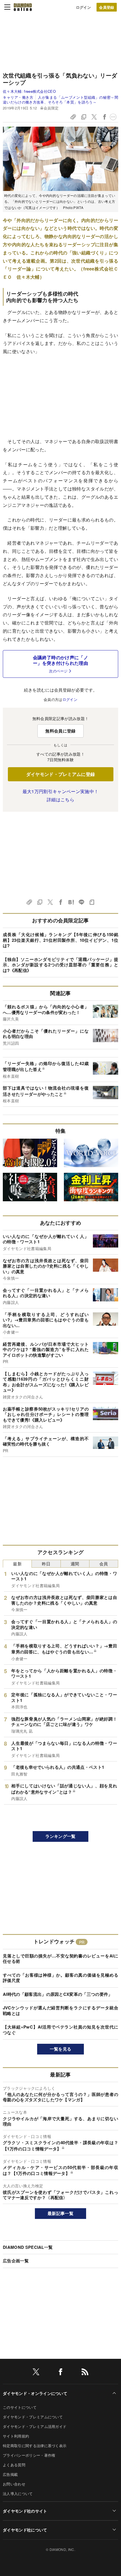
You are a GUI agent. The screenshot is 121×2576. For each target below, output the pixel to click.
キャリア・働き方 (18, 97)
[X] (36, 2373)
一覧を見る (61, 2049)
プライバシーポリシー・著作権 (29, 2455)
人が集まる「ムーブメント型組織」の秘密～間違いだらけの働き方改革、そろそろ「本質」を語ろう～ (60, 99)
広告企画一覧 (16, 2261)
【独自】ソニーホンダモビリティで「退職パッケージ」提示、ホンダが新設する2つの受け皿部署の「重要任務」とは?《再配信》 (60, 965)
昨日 (46, 1564)
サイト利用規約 (16, 2436)
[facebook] (60, 2373)
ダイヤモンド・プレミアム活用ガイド (35, 2426)
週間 (75, 1564)
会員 (104, 1564)
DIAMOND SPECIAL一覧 (28, 2247)
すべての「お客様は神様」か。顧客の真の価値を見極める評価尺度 (60, 1978)
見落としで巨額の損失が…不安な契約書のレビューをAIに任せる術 (60, 1959)
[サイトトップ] (23, 7)
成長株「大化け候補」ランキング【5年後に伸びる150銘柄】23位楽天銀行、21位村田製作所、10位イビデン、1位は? (60, 940)
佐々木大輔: (29, 91)
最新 (17, 1564)
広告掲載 (10, 2474)
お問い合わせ (14, 2484)
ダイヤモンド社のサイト (25, 2511)
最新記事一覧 (60, 2213)
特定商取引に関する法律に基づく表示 (35, 2446)
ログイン (83, 7)
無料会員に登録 (60, 731)
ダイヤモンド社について (25, 2530)
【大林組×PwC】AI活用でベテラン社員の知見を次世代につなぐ (60, 2030)
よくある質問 (14, 2465)
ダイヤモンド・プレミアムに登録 (61, 774)
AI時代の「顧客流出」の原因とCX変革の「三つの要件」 (58, 1994)
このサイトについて (20, 2407)
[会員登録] (107, 7)
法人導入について (18, 2493)
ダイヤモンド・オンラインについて (35, 2393)
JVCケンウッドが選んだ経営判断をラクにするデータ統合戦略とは (60, 2010)
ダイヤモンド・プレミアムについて (33, 2417)
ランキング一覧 (60, 1836)
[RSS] (85, 2373)
